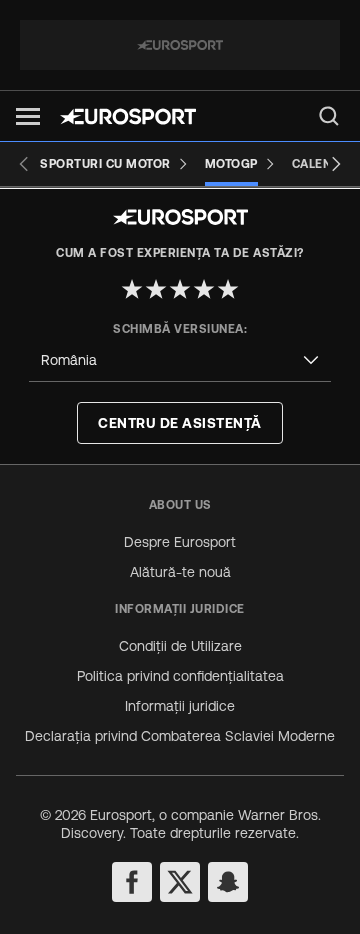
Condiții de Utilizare (180, 646)
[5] (228, 289)
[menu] (329, 116)
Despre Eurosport (180, 542)
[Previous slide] (24, 164)
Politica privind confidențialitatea (180, 676)
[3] (180, 289)
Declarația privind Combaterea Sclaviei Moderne (180, 736)
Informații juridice (180, 706)
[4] (204, 289)
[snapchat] (228, 882)
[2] (156, 289)
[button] (28, 116)
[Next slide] (336, 164)
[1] (132, 289)
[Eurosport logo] (128, 116)
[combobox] (180, 360)
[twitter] (180, 882)
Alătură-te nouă (180, 572)
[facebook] (132, 882)
